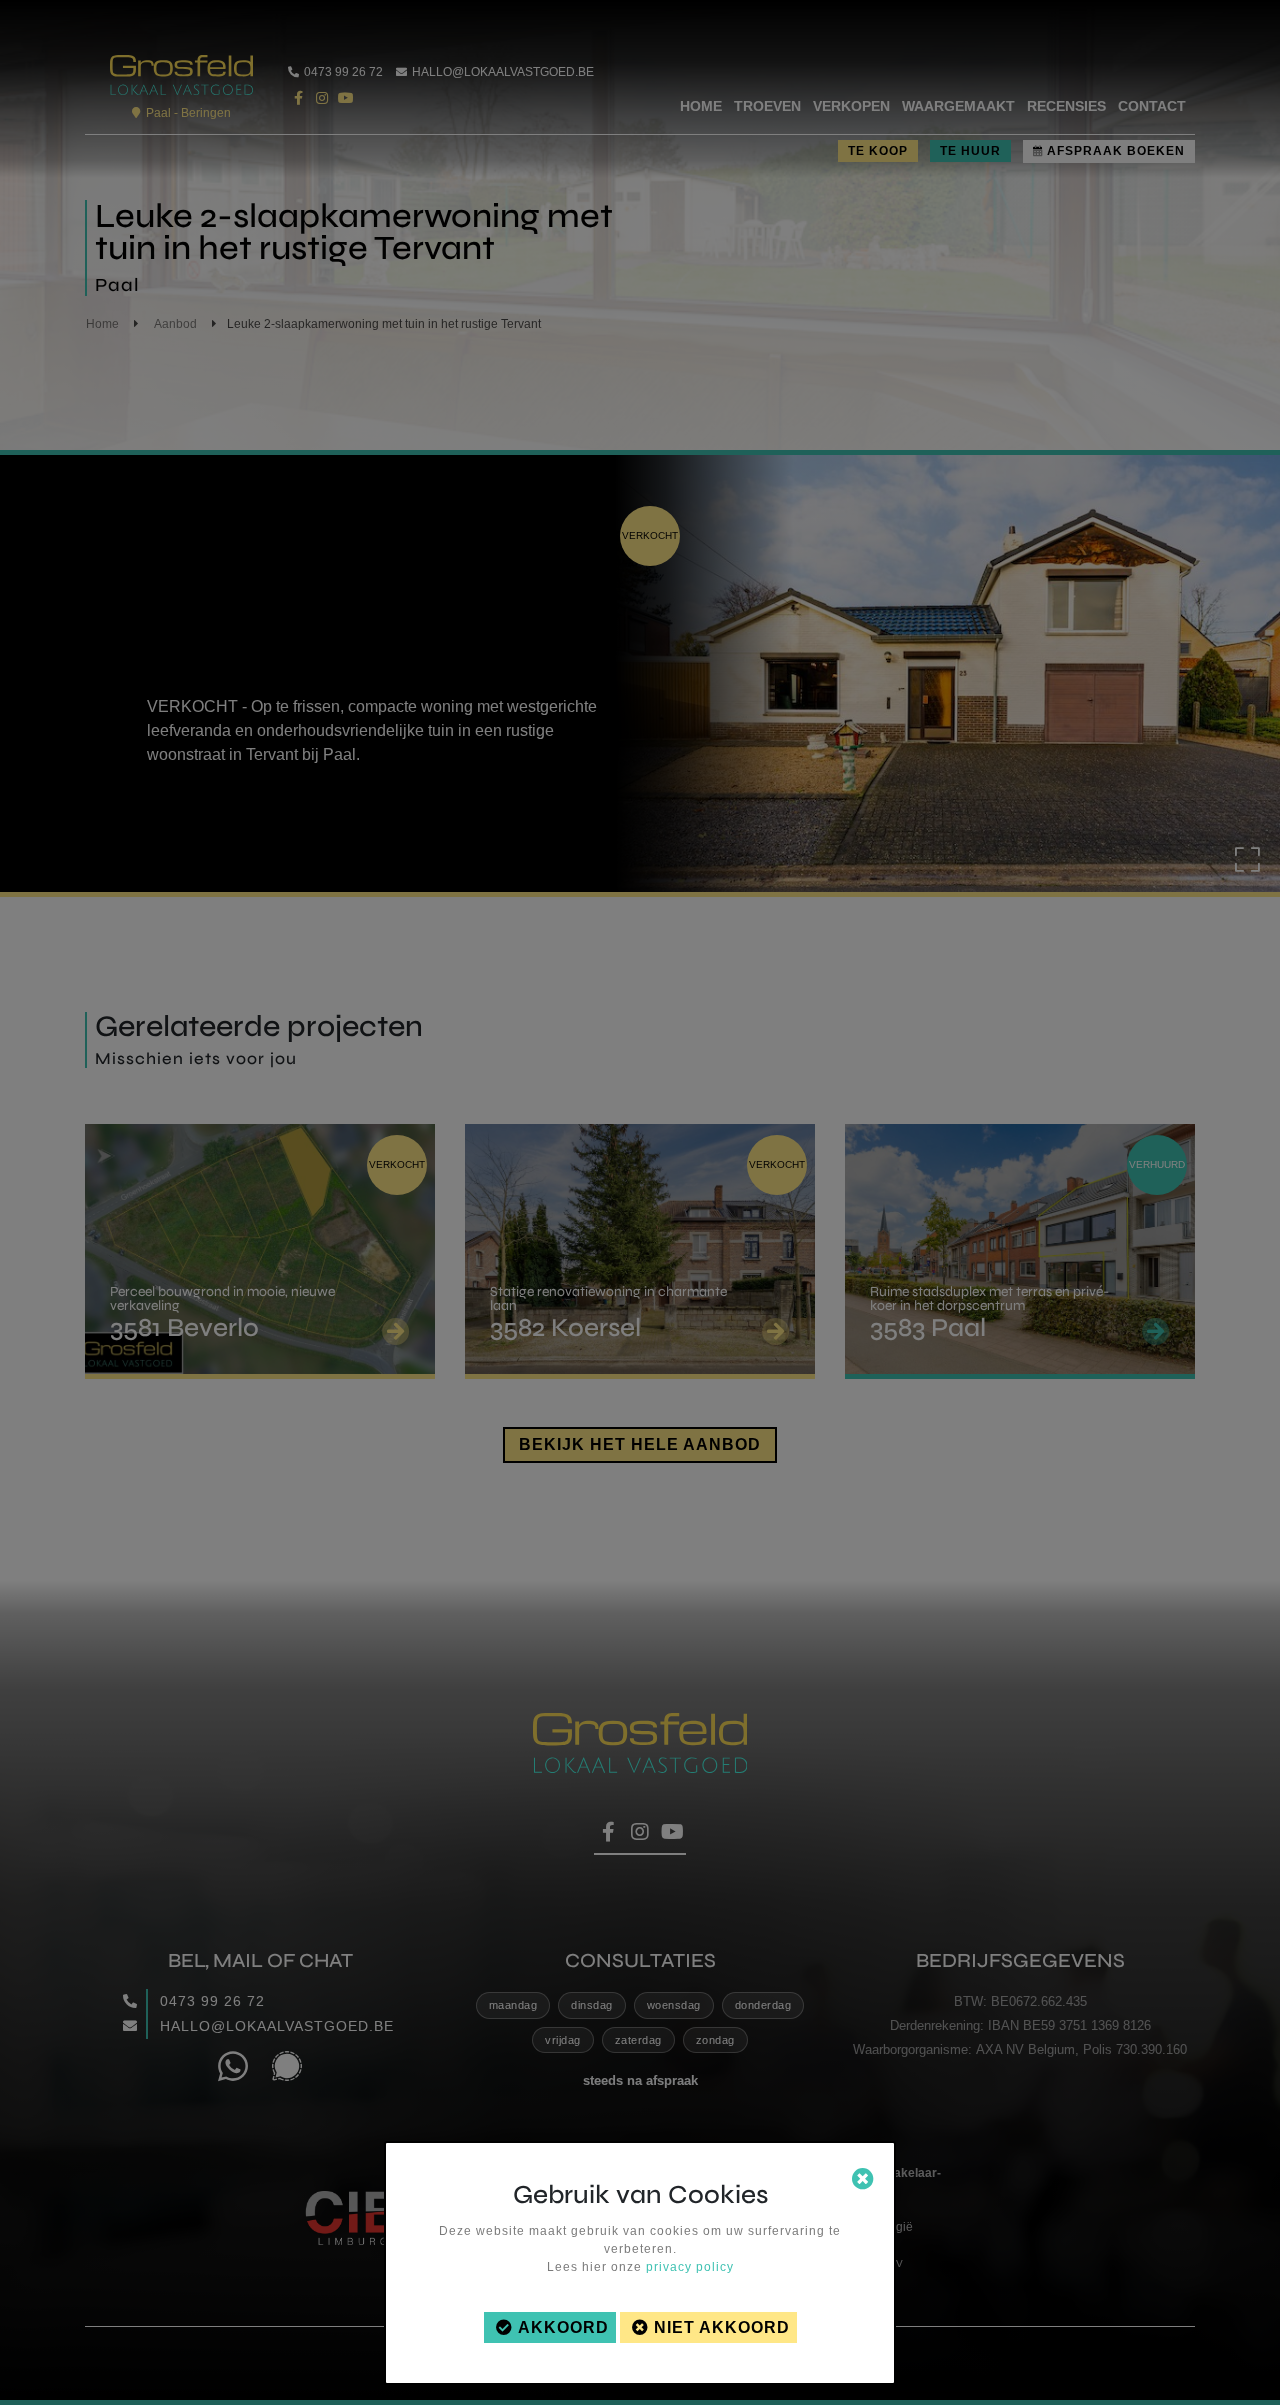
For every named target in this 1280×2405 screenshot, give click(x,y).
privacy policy (690, 2267)
